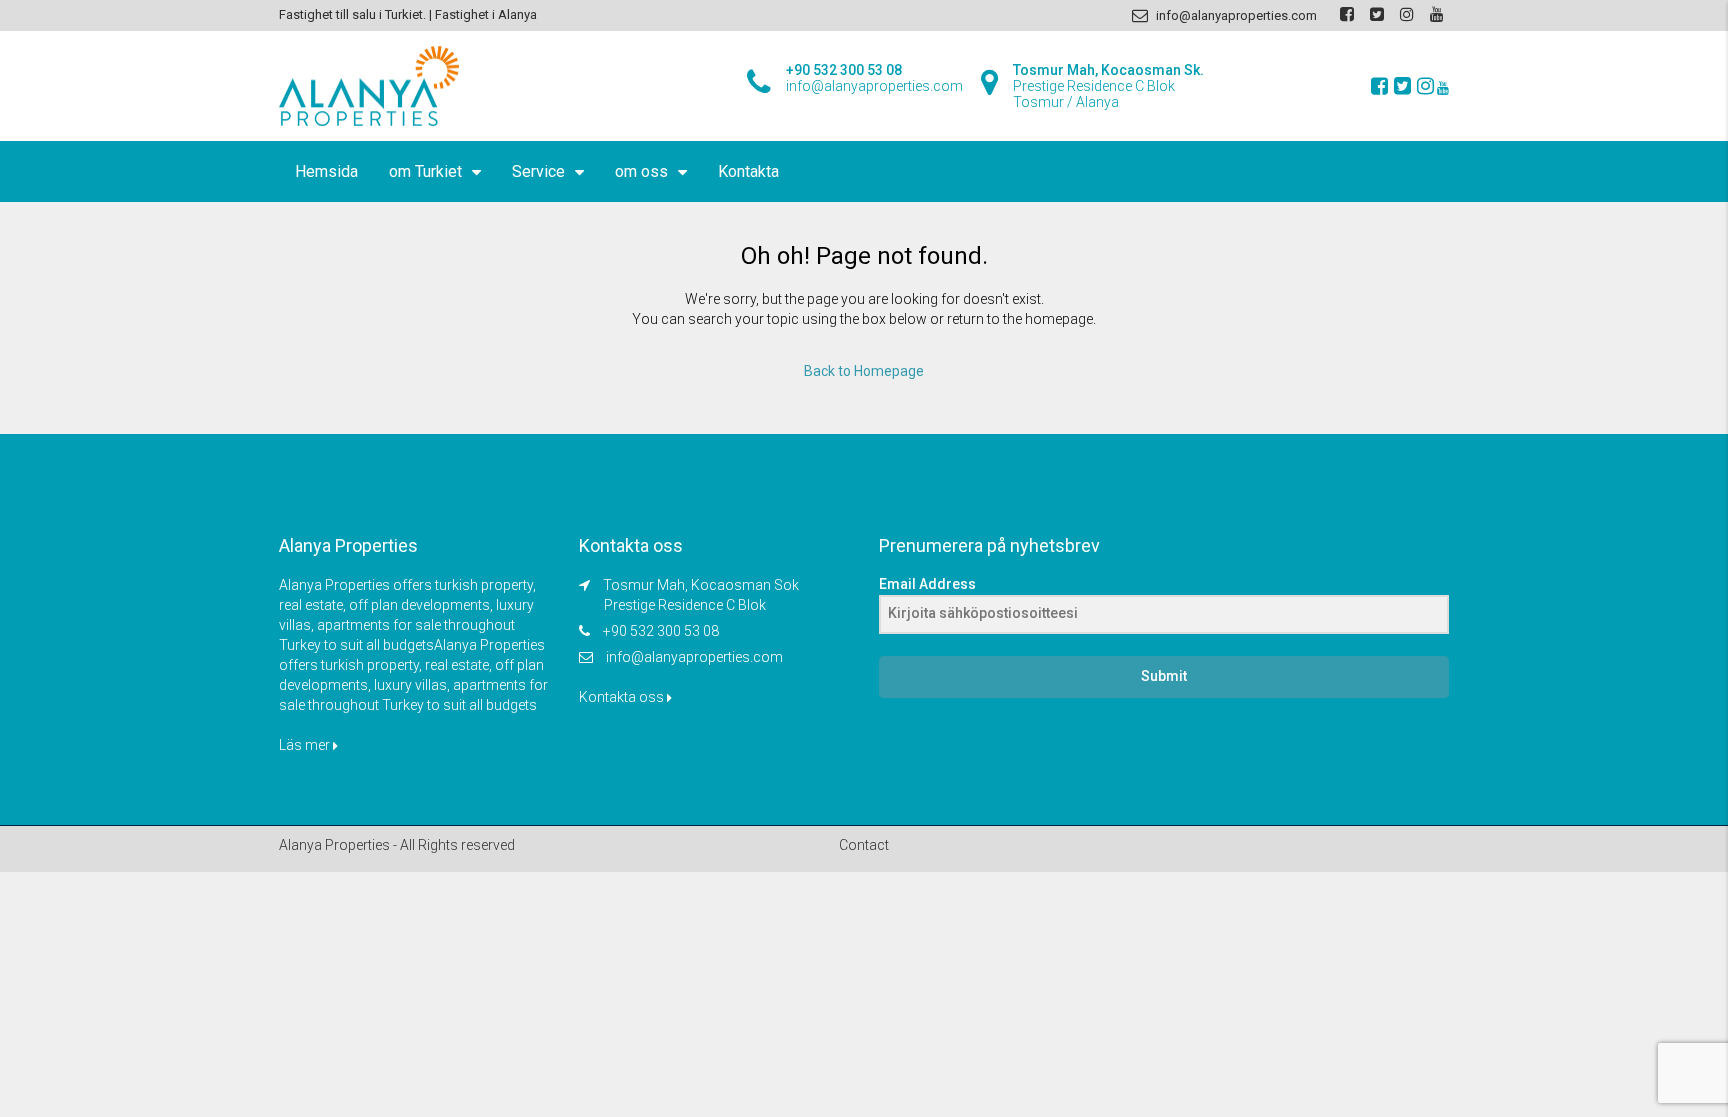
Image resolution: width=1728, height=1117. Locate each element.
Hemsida (326, 171)
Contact (864, 845)
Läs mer (306, 745)
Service (538, 171)
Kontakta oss (623, 697)
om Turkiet (425, 171)
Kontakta (748, 171)
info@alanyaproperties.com (694, 657)
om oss (641, 171)
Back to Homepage (864, 371)
